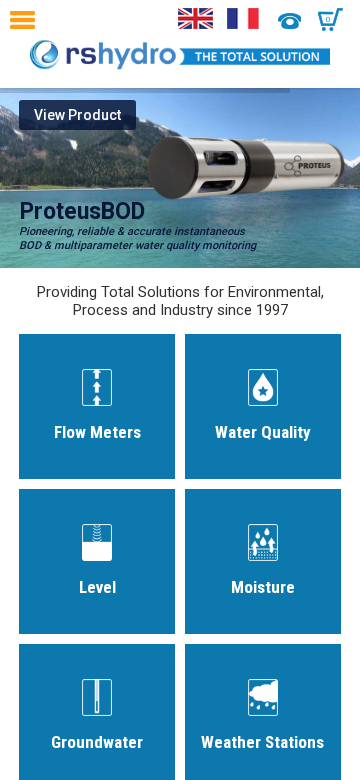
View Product (77, 115)
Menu (27, 20)
